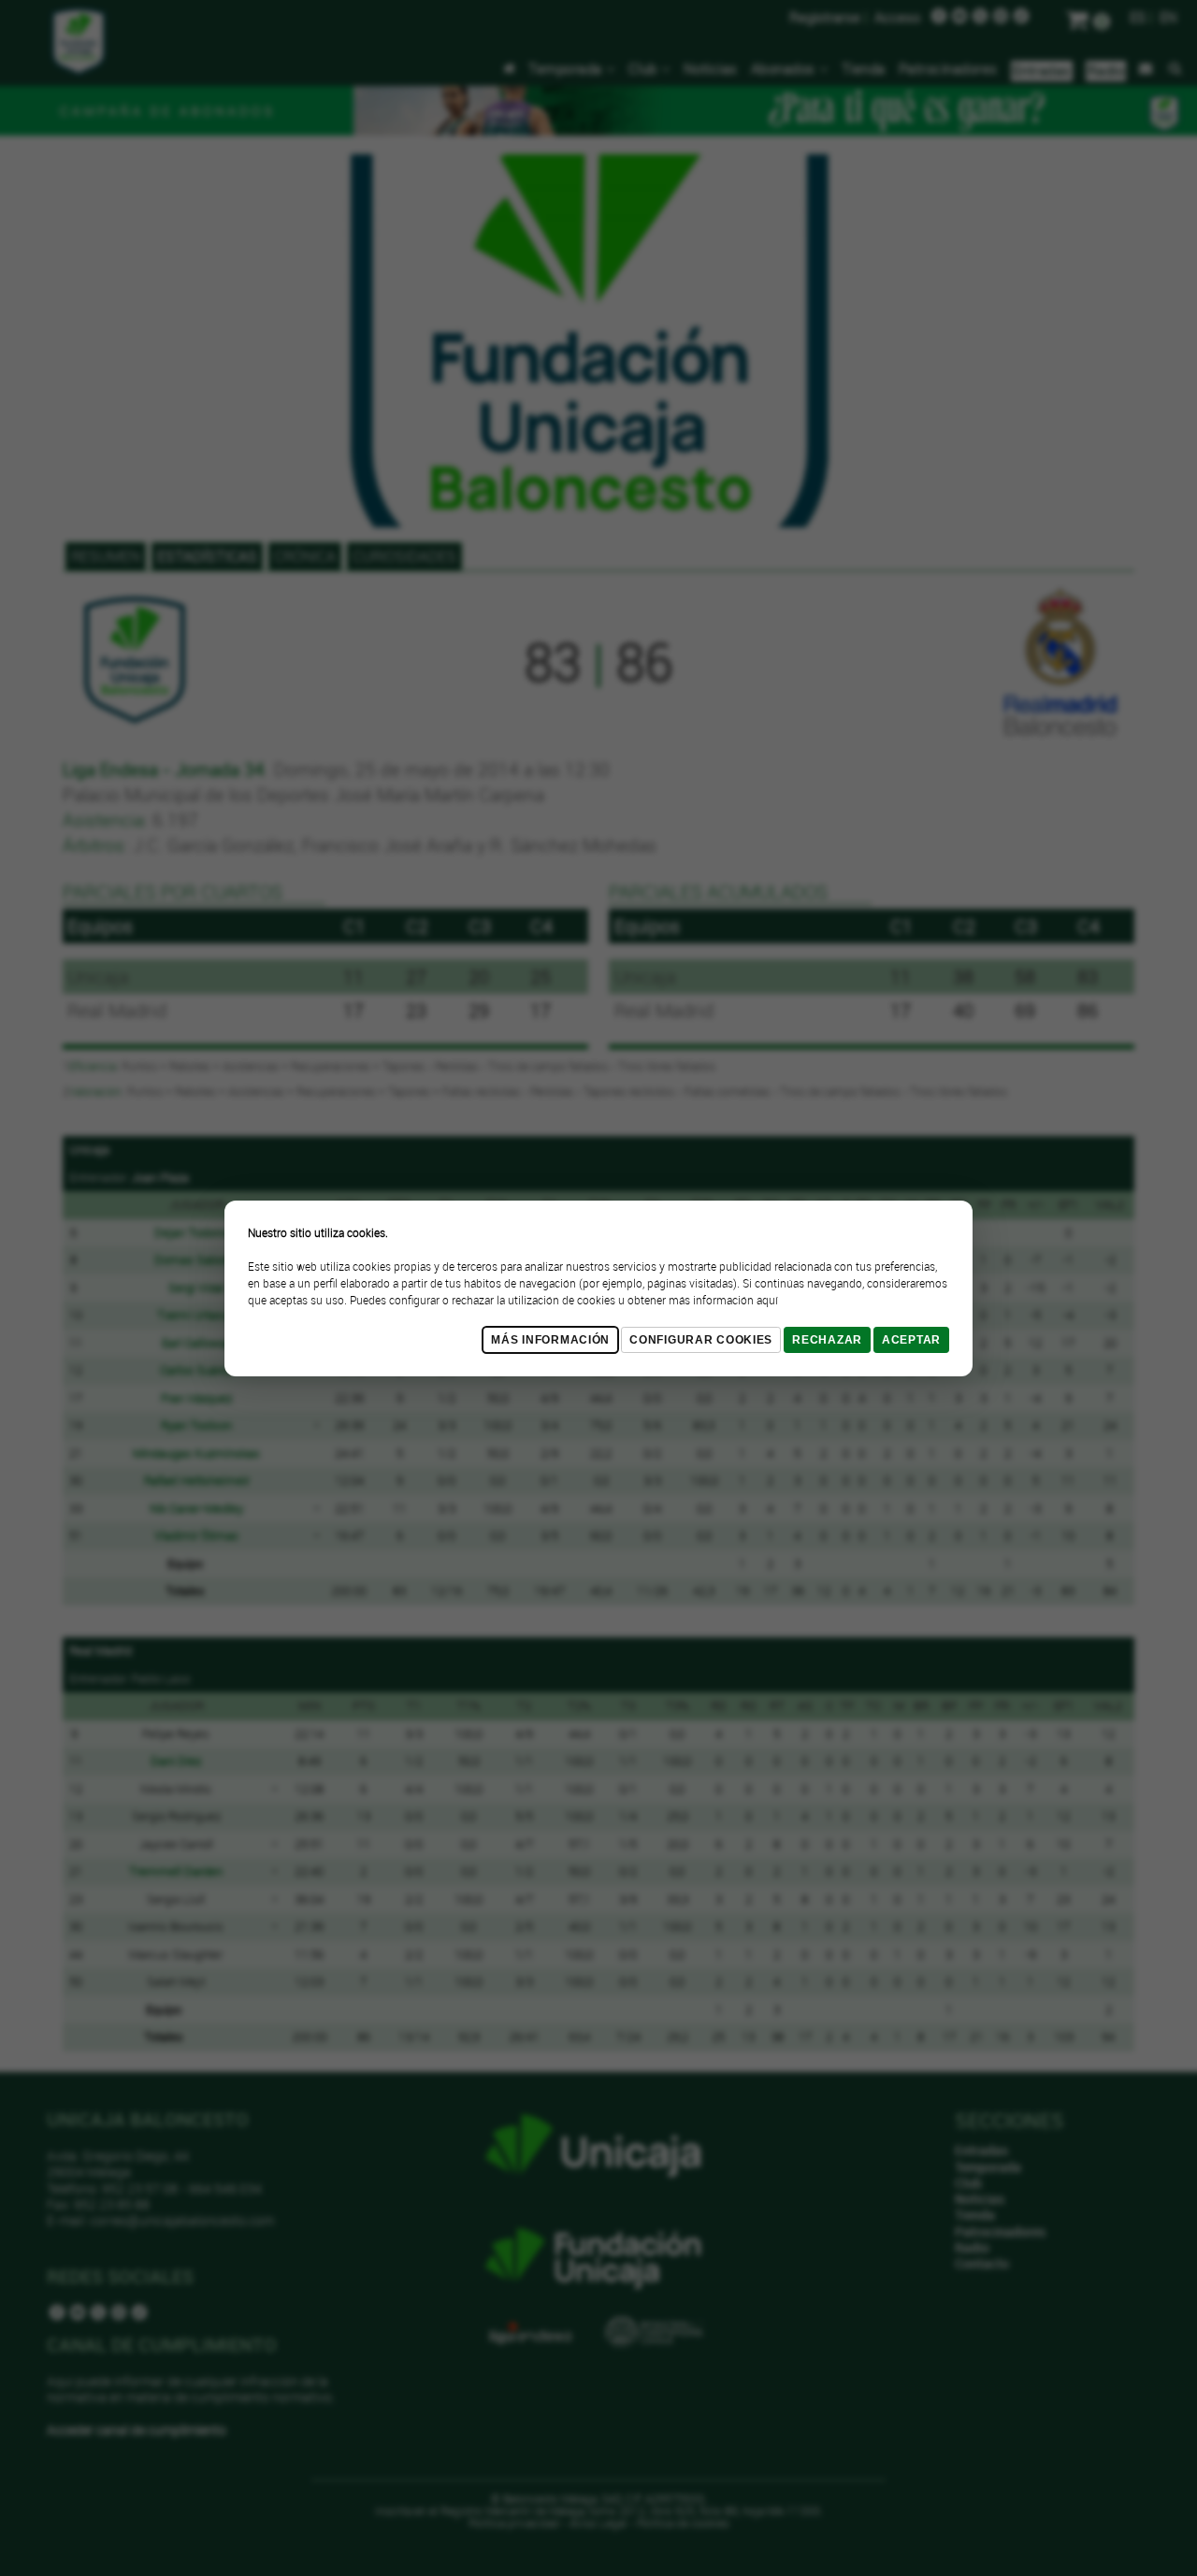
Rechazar (827, 1340)
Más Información (550, 1340)
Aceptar (911, 1340)
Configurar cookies (701, 1340)
